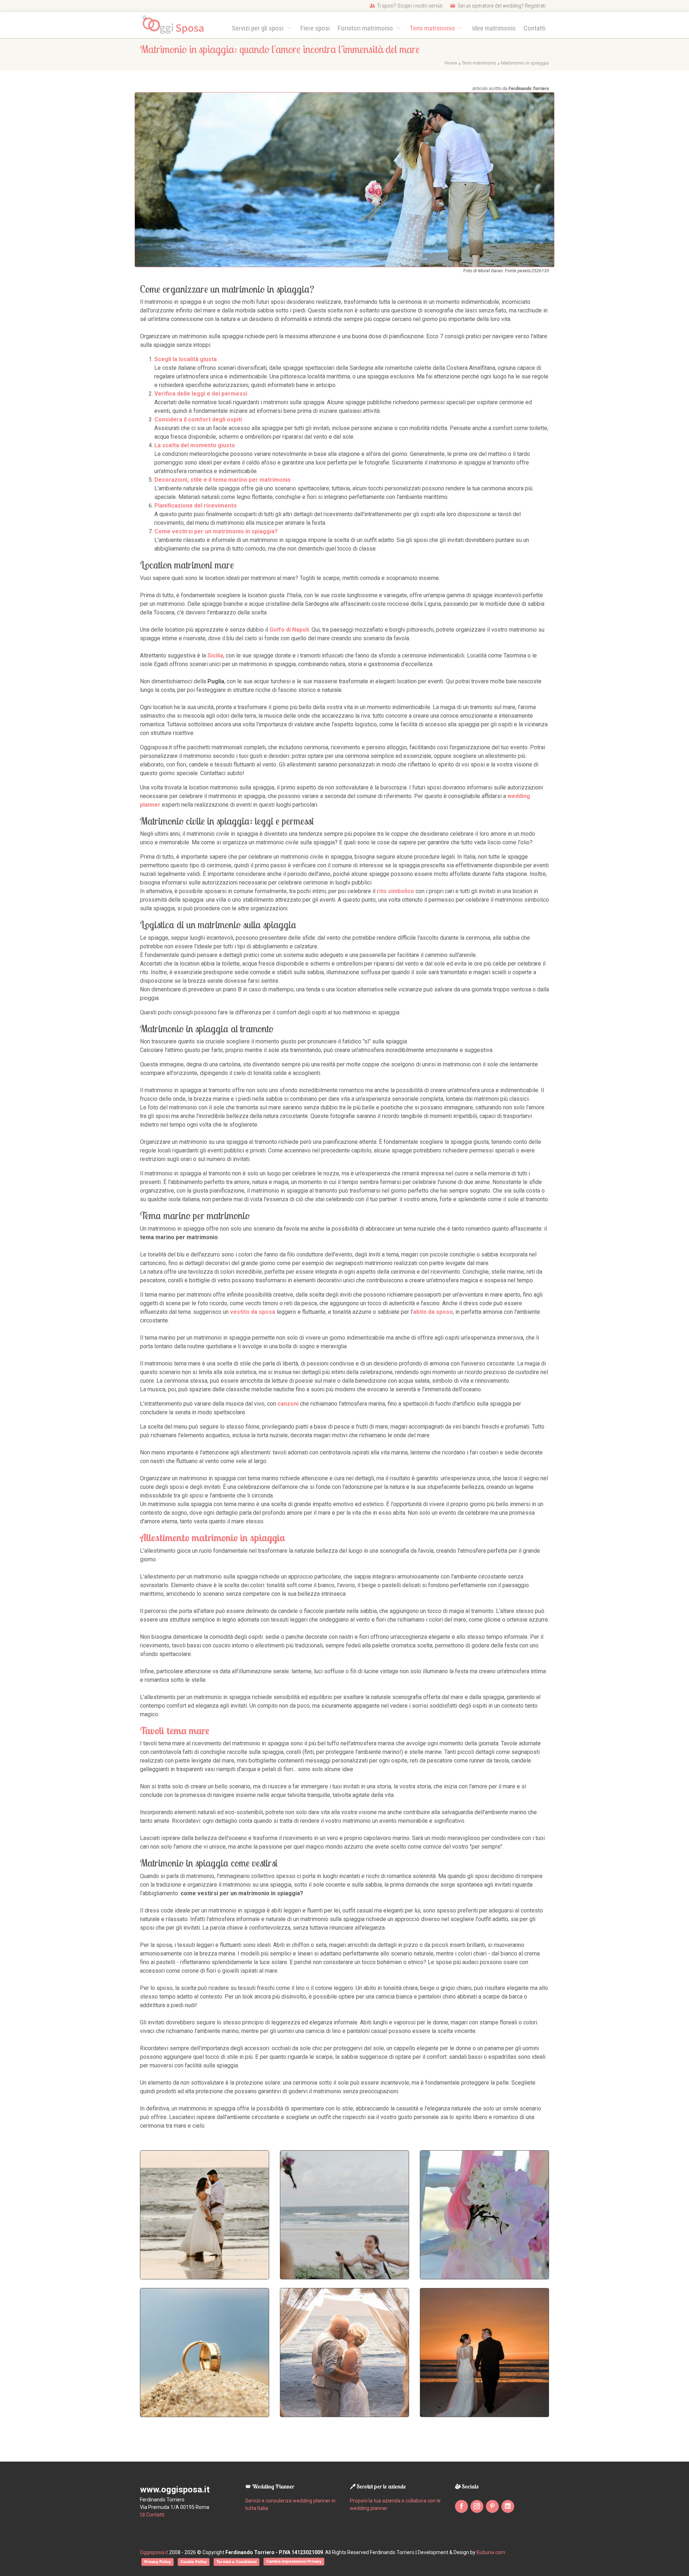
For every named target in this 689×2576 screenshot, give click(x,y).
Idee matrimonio (494, 28)
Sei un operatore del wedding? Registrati (501, 6)
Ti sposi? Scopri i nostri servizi (409, 6)
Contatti (535, 28)
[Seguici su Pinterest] (492, 2506)
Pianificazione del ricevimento (196, 506)
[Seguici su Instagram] (477, 2506)
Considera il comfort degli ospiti (198, 419)
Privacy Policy (158, 2562)
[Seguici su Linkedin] (508, 2506)
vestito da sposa (253, 1312)
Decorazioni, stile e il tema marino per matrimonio (222, 480)
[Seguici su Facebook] (461, 2506)
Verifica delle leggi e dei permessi (201, 394)
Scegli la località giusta (186, 359)
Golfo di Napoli (289, 630)
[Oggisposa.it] (176, 25)
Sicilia (215, 655)
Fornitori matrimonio (366, 28)
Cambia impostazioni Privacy (294, 2561)
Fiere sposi (315, 28)
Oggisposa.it (154, 2552)
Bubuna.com (491, 2552)
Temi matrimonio (433, 28)
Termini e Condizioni (236, 2562)
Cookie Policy (194, 2562)
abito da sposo (433, 1312)
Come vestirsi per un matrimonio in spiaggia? (216, 531)
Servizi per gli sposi (258, 28)
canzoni (288, 1404)
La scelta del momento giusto (195, 445)
